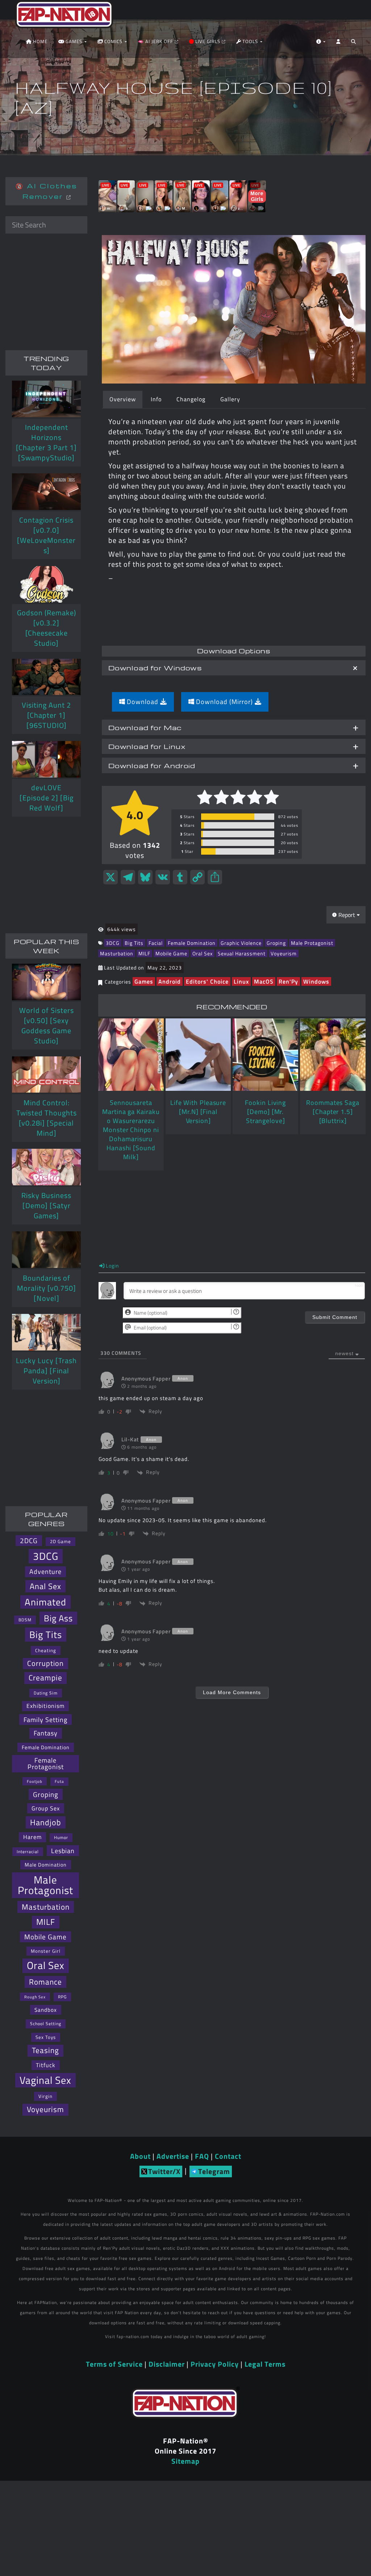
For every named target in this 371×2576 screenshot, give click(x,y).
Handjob (46, 1822)
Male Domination (46, 1865)
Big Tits (134, 943)
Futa (59, 1781)
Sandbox (46, 2010)
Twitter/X (164, 2171)
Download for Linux (147, 746)
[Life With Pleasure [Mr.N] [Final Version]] (198, 1055)
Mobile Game (171, 953)
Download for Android (152, 765)
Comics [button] (113, 41)
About (140, 2156)
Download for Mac (145, 727)
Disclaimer (167, 2364)
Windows (316, 981)
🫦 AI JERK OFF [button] (156, 41)
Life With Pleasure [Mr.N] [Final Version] (198, 1112)
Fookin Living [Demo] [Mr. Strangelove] (265, 1112)
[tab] (234, 668)
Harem (32, 1837)
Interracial (28, 1852)
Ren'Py (288, 981)
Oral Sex (203, 953)
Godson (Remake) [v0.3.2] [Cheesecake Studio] (47, 628)
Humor (61, 1837)
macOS (264, 981)
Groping (276, 943)
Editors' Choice (207, 981)
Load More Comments (232, 1692)
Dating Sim (46, 1693)
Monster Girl (46, 1951)
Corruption (45, 1663)
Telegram (214, 2171)
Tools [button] (250, 41)
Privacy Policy (215, 2364)
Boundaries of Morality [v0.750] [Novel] (47, 1288)
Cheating (46, 1650)
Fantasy (46, 1733)
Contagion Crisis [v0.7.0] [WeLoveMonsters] (46, 535)
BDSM (25, 1620)
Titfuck (46, 2065)
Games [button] (74, 41)
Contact (228, 2156)
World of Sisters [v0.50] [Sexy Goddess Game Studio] (47, 1025)
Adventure (45, 1572)
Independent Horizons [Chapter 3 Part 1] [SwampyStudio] (46, 442)
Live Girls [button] (208, 41)
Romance (45, 1982)
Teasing (45, 2050)
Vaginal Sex (45, 2080)
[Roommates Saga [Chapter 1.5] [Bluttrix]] (333, 1055)
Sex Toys (46, 2037)
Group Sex (46, 1808)
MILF (144, 953)
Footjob (35, 1781)
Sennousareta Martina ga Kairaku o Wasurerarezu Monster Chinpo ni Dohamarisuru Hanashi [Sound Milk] (131, 1130)
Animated (45, 1602)
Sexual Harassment (242, 953)
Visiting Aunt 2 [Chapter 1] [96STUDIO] (46, 715)
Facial (156, 943)
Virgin (45, 2096)
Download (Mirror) (224, 702)
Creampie (45, 1678)
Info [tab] (156, 399)
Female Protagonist (46, 1764)
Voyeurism (284, 953)
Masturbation (117, 953)
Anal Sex (45, 1586)
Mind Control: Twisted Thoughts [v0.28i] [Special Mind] (47, 1118)
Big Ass (58, 1618)
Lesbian (63, 1851)
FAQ (202, 2156)
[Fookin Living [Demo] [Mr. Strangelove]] (265, 1055)
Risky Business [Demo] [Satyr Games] (46, 1205)
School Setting (46, 2024)
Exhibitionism (45, 1706)
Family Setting (45, 1720)
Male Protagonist (312, 943)
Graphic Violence (241, 943)
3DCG (113, 943)
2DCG (29, 1541)
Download (143, 702)
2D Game (61, 1542)
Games (144, 981)
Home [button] (39, 41)
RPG (62, 1997)
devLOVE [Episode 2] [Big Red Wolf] (47, 798)
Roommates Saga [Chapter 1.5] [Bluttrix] (333, 1112)
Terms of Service (114, 2364)
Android (170, 981)
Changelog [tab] (191, 399)
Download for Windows (155, 668)
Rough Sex (35, 1997)
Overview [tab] (123, 399)
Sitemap (185, 2461)
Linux (241, 981)
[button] (353, 43)
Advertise (173, 2156)
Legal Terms (265, 2364)
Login (112, 1266)
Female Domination (192, 943)
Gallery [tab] (230, 399)
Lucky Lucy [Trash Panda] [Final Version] (46, 1371)
